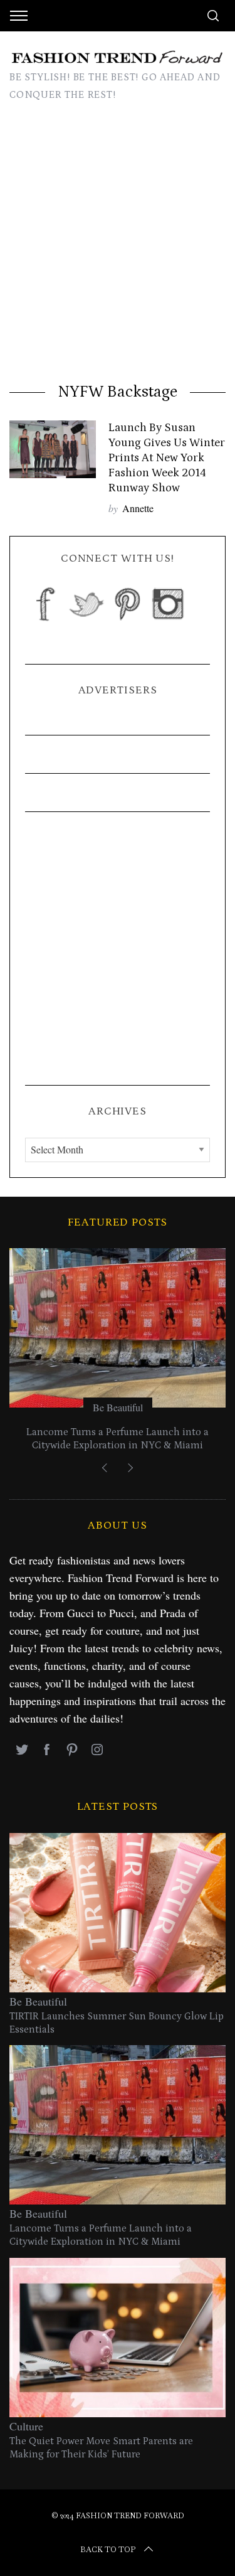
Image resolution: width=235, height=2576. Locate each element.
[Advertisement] (118, 246)
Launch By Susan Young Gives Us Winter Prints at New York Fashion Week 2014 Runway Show (167, 457)
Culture (26, 2426)
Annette (138, 508)
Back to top (108, 2550)
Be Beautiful (118, 1407)
